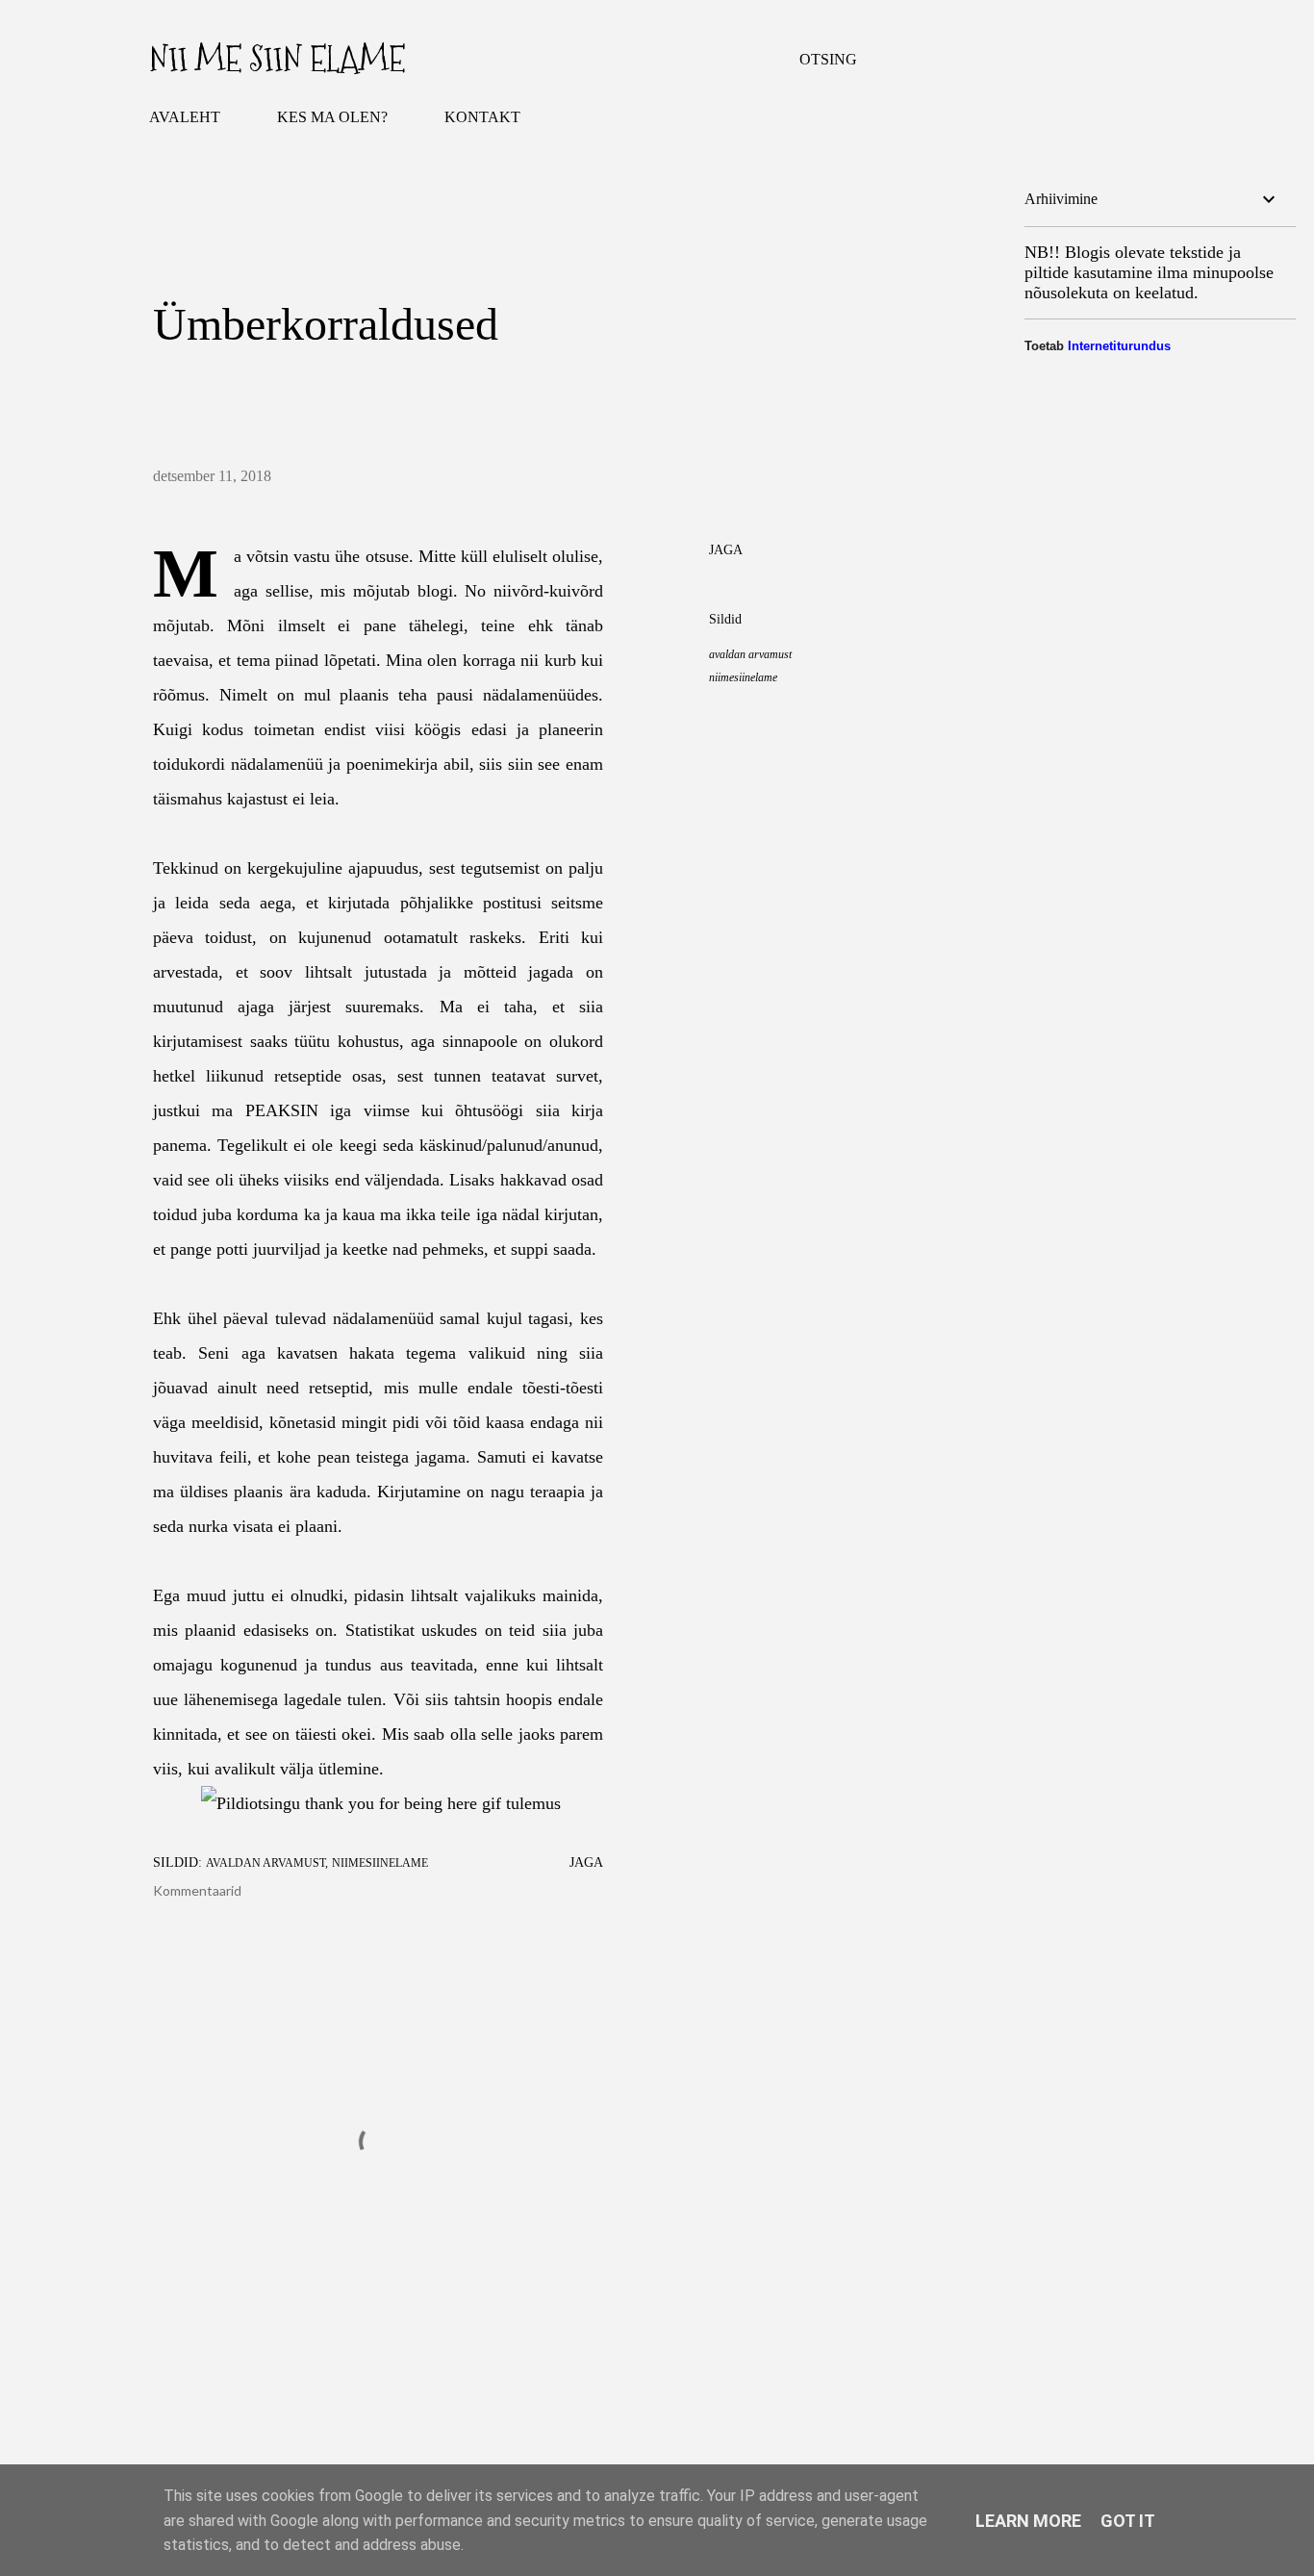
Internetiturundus (1119, 346)
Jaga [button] (726, 550)
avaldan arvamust (750, 654)
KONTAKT (482, 117)
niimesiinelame (743, 677)
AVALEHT (185, 117)
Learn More (1028, 2521)
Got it (1128, 2521)
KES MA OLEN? (332, 117)
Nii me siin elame (277, 59)
